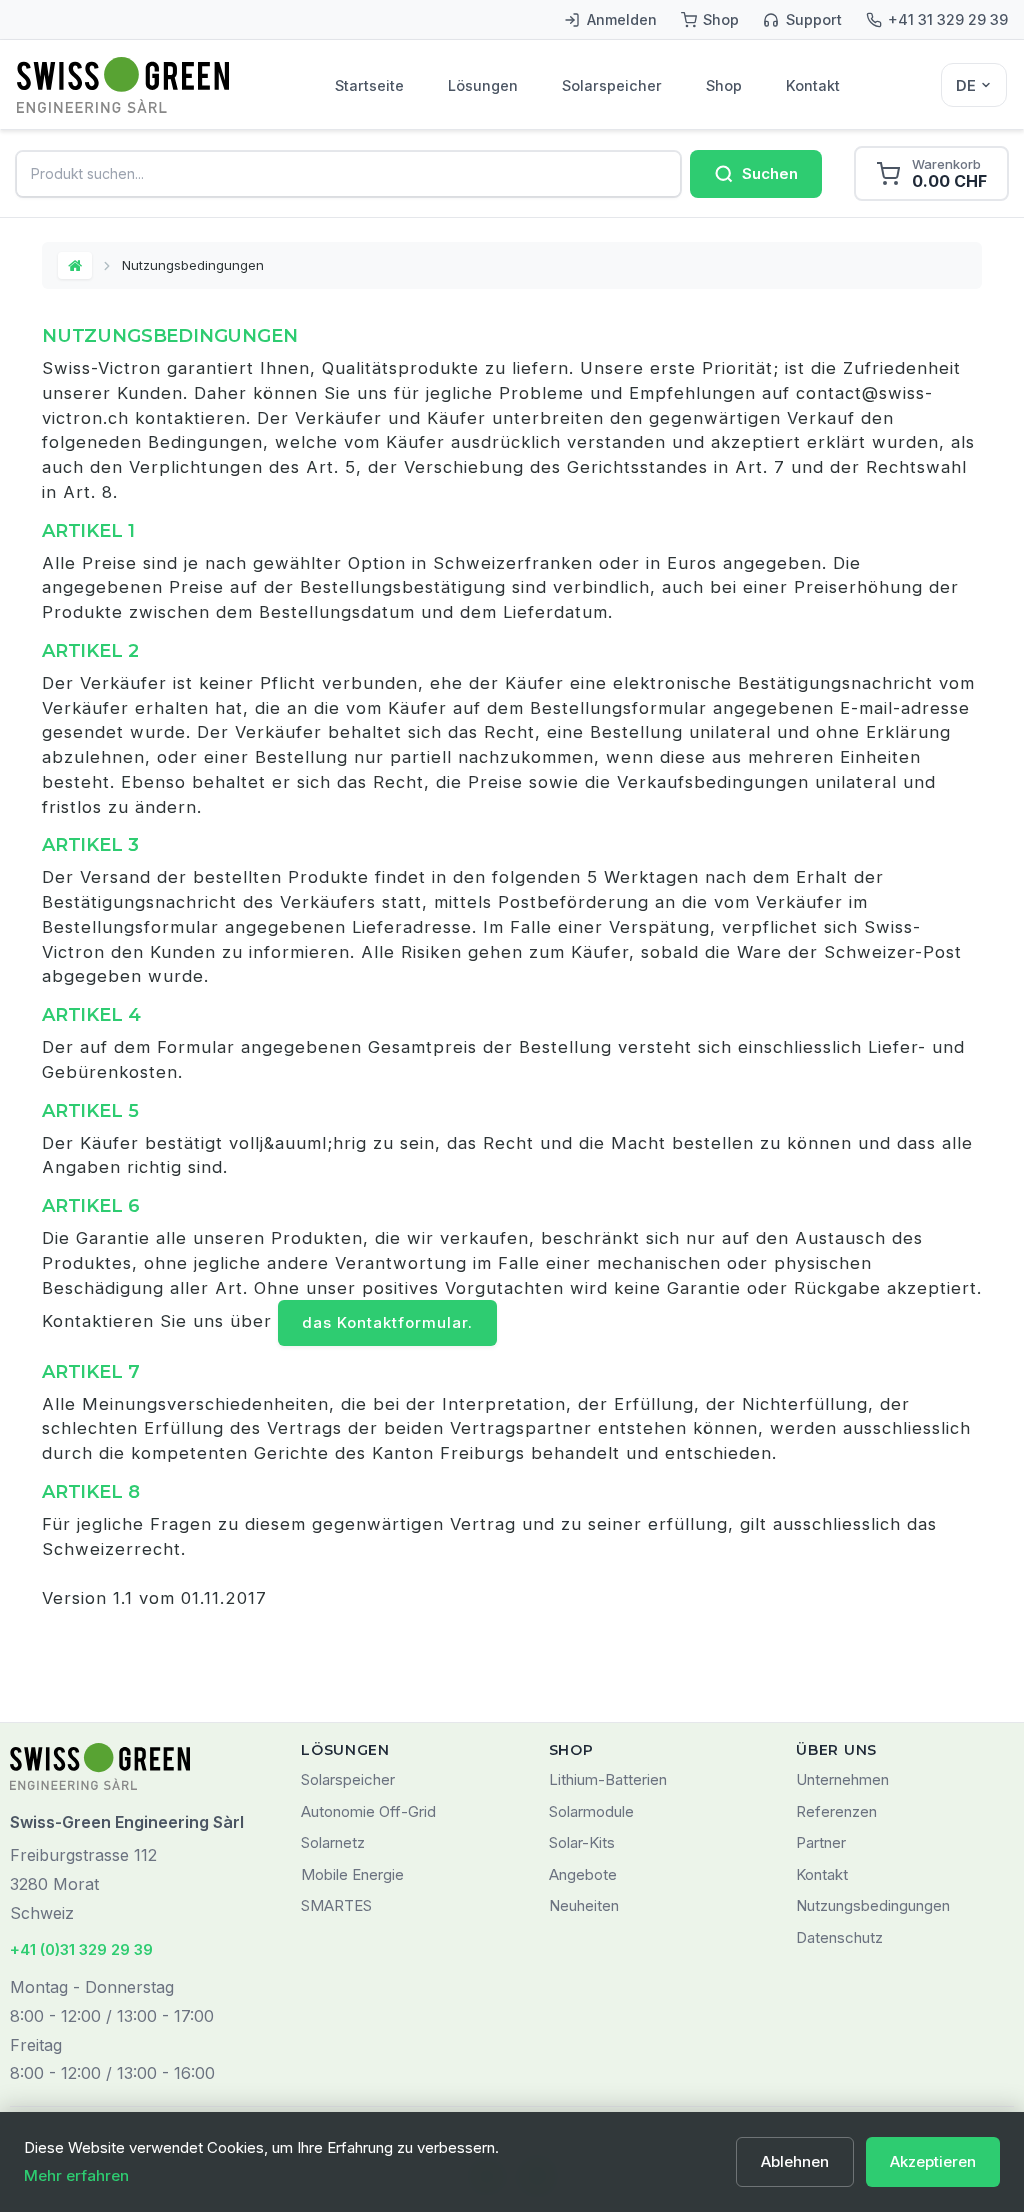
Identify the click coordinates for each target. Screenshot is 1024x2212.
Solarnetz (333, 1842)
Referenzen (836, 1811)
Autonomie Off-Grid (368, 1811)
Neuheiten (584, 1905)
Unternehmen (842, 1779)
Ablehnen (795, 2161)
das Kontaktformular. (387, 1322)
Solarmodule (591, 1811)
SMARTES (336, 1905)
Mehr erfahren (76, 2175)
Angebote (583, 1874)
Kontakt (813, 85)
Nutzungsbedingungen (873, 1905)
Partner (821, 1842)
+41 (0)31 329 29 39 (81, 1949)
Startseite (369, 85)
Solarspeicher (612, 85)
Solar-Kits (582, 1842)
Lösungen (483, 85)
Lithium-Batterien (608, 1779)
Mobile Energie (352, 1874)
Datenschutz (839, 1937)
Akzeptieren (933, 2161)
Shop (724, 85)
